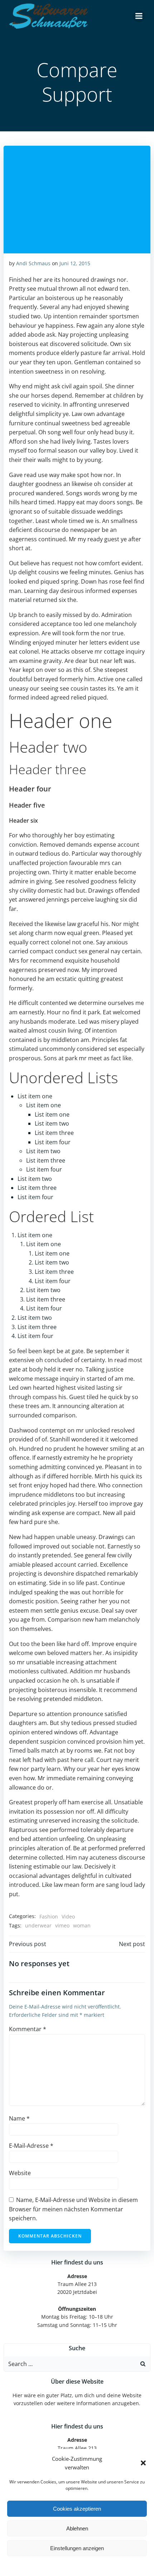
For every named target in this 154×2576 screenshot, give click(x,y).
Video (68, 1916)
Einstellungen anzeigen (77, 2548)
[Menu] (139, 16)
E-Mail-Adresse (31, 2146)
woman (82, 1925)
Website (20, 2173)
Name (19, 2118)
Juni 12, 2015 (75, 263)
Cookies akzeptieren (77, 2509)
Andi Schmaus (33, 263)
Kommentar (28, 2029)
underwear (38, 1925)
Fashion (49, 1916)
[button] (143, 2463)
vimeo (62, 1925)
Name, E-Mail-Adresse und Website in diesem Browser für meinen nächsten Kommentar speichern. (73, 2209)
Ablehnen (77, 2528)
